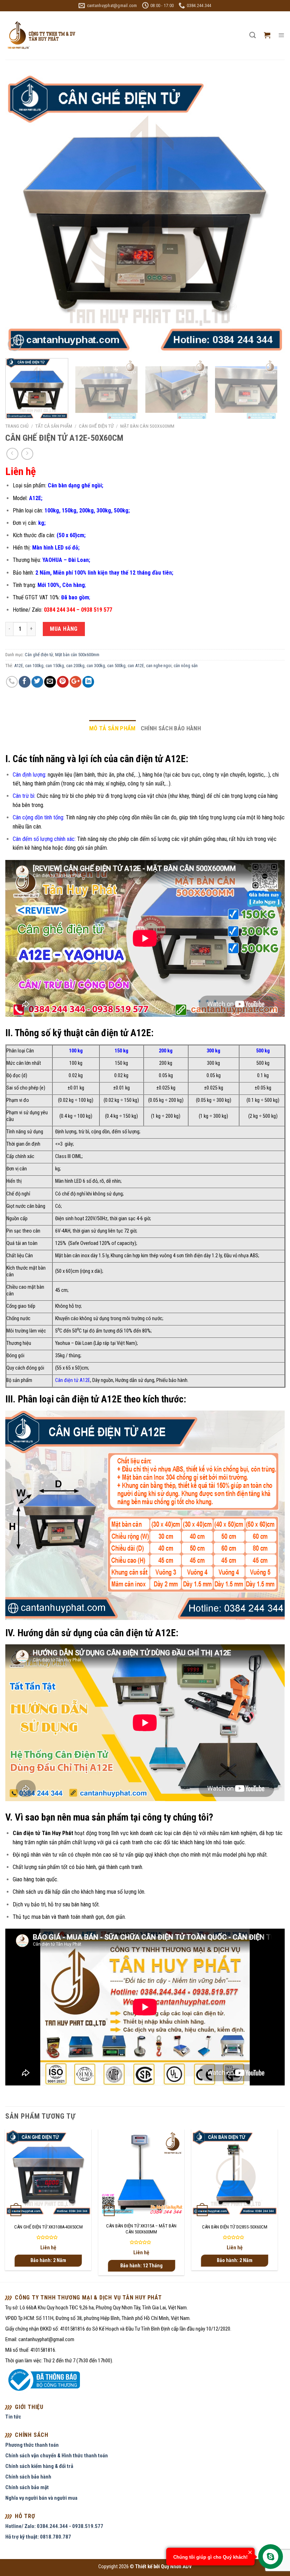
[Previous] (20, 213)
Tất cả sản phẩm (54, 426)
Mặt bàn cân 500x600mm (147, 426)
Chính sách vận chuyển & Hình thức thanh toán (57, 2456)
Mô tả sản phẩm (112, 728)
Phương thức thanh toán (32, 2445)
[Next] (270, 213)
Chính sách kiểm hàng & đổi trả (39, 2466)
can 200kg (75, 666)
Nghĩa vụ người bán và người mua (41, 2498)
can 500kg (116, 666)
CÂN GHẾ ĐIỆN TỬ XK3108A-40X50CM (48, 2227)
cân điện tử (186, 1833)
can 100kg (34, 666)
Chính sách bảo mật (27, 2487)
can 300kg (96, 666)
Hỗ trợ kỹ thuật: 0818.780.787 (38, 2537)
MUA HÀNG (64, 629)
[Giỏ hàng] (267, 35)
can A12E (136, 666)
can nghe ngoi (159, 666)
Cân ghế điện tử (96, 426)
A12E (19, 666)
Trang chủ (17, 426)
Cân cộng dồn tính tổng (38, 817)
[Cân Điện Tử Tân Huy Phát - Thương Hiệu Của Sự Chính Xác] (41, 35)
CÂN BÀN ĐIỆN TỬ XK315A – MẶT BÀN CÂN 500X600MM (141, 2229)
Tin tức (13, 2417)
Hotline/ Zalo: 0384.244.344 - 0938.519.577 (54, 2526)
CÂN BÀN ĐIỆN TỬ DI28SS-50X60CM (235, 2227)
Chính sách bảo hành (171, 728)
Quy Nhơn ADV (176, 2567)
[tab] (112, 728)
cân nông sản (186, 666)
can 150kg (55, 666)
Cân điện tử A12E (73, 1380)
